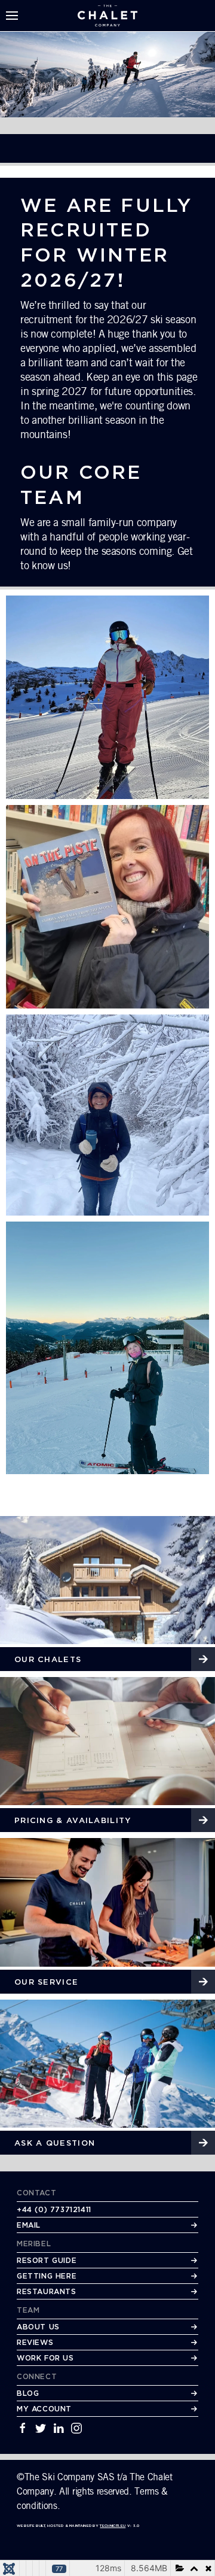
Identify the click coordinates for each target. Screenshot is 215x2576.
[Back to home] (107, 16)
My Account (44, 2409)
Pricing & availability (73, 1820)
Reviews (35, 2342)
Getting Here (47, 2276)
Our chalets (48, 1659)
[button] (12, 16)
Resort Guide (47, 2260)
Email (29, 2225)
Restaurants (47, 2291)
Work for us (45, 2358)
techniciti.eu (113, 2525)
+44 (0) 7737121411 (54, 2209)
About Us (38, 2327)
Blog (28, 2393)
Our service (46, 1982)
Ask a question (55, 2143)
